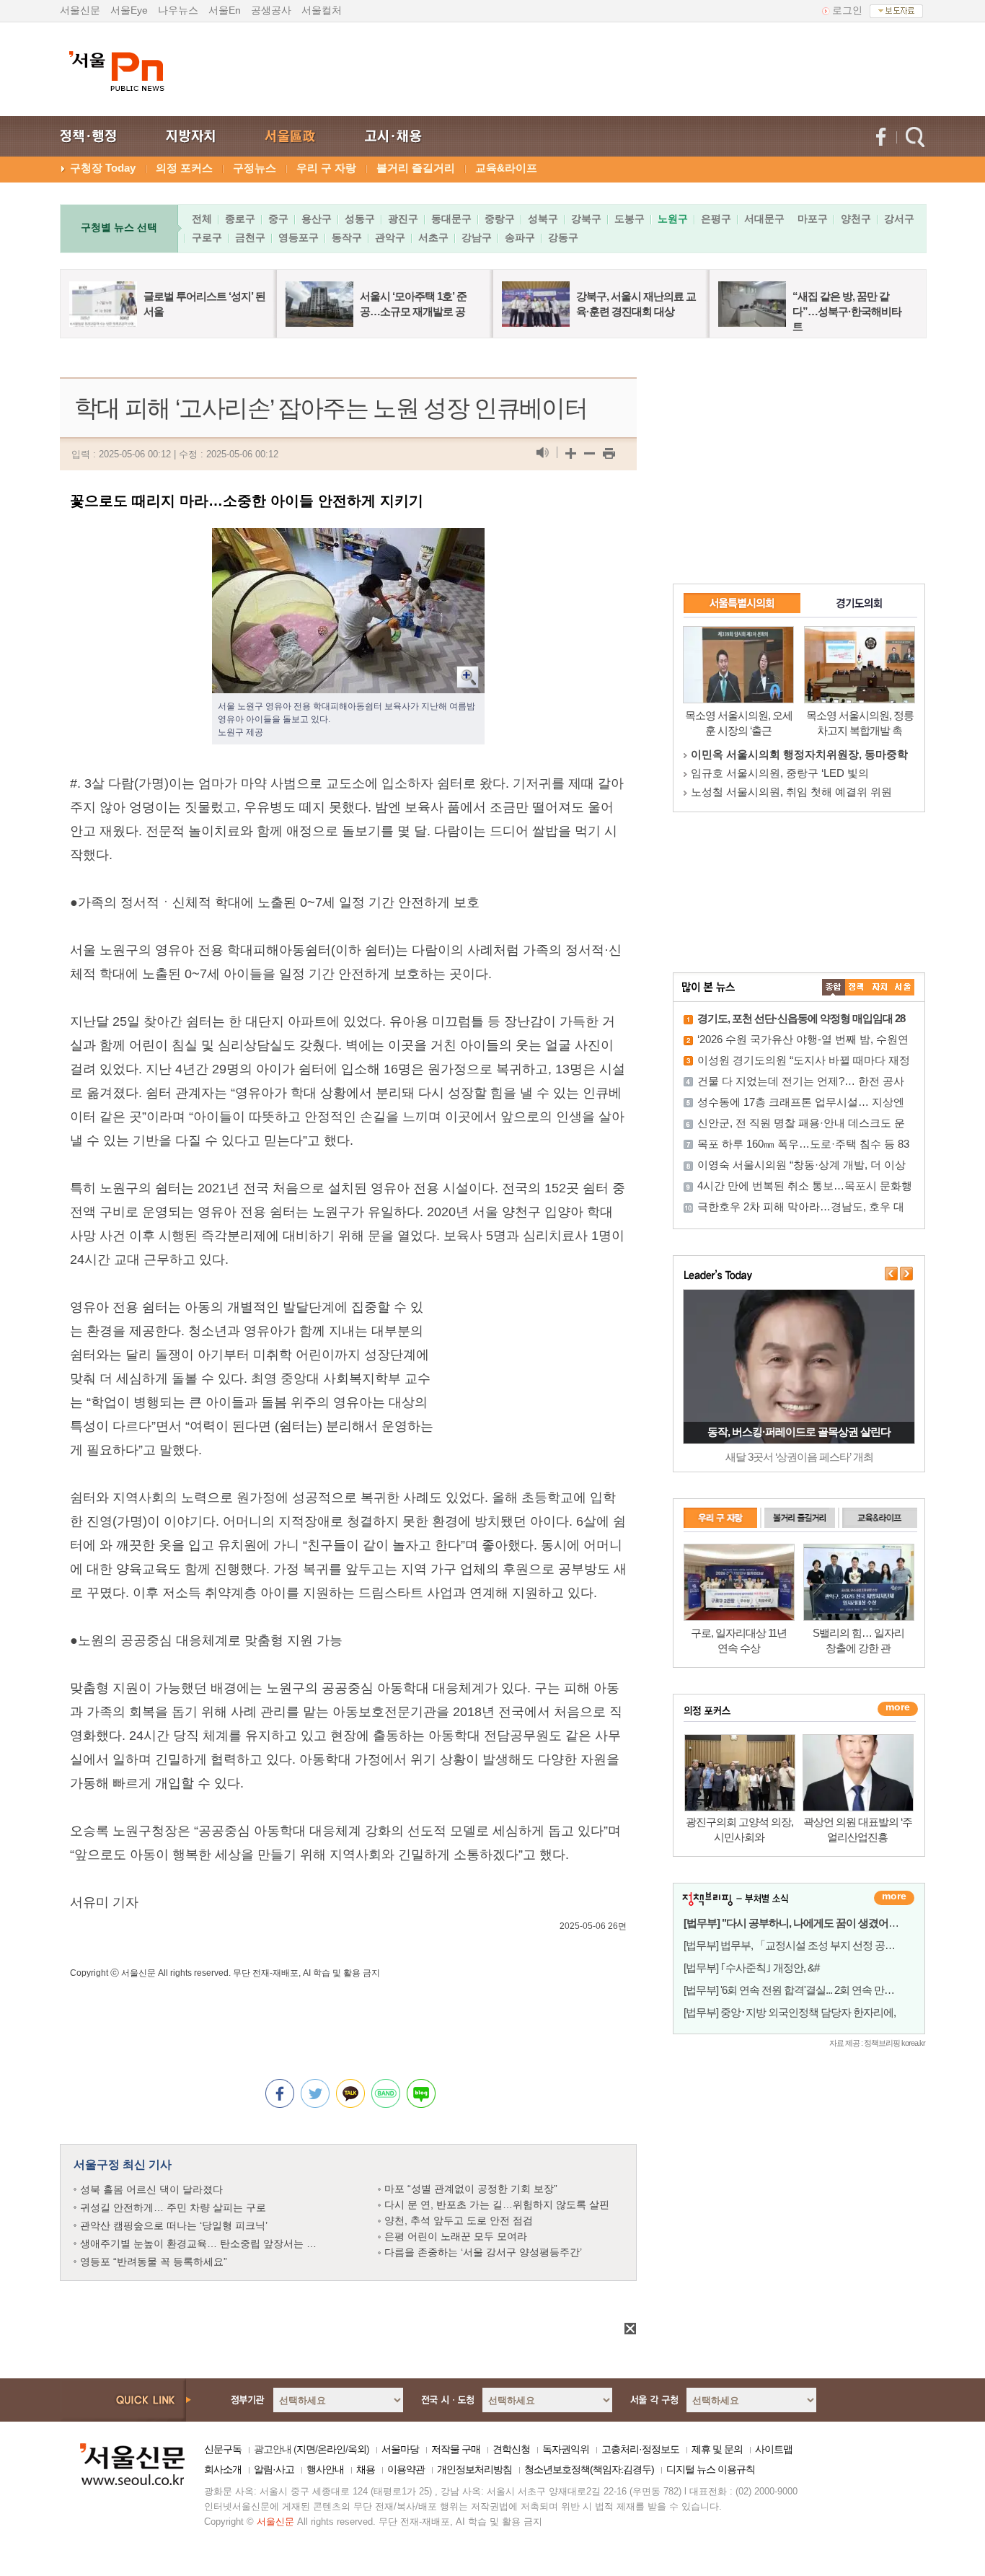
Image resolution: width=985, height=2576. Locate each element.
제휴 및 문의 (717, 2449)
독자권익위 (566, 2449)
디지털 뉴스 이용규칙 (711, 2469)
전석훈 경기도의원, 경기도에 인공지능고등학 (799, 792)
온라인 (331, 2449)
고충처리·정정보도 (640, 2449)
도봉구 (630, 219)
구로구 (207, 237)
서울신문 (80, 10)
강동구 (563, 237)
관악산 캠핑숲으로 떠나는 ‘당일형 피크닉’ (174, 2225)
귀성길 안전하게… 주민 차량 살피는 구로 (173, 2207)
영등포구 (299, 237)
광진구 (403, 219)
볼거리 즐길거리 (416, 168)
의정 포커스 (184, 168)
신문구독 (223, 2449)
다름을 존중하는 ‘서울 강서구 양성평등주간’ (483, 2252)
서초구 (433, 237)
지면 (306, 2449)
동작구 (347, 237)
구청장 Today (103, 168)
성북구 (543, 219)
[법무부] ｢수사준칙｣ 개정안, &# (751, 1968)
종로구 (240, 219)
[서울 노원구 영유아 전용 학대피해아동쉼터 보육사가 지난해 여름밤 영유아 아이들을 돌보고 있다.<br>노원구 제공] (348, 540)
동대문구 (451, 219)
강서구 (899, 219)
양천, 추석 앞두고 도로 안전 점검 (459, 2220)
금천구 (250, 237)
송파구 (520, 237)
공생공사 (271, 10)
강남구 (477, 237)
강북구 (586, 219)
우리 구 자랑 (326, 168)
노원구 (673, 219)
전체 (202, 219)
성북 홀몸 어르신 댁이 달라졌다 (151, 2189)
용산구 (317, 219)
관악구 (390, 237)
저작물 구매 (456, 2449)
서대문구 (764, 219)
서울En (225, 10)
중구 (278, 219)
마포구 (813, 219)
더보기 (894, 1898)
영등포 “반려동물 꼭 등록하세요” (154, 2261)
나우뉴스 (178, 10)
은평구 (716, 219)
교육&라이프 (506, 168)
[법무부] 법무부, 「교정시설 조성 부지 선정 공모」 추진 (805, 1945)
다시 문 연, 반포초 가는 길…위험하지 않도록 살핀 (497, 2204)
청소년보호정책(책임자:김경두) (589, 2469)
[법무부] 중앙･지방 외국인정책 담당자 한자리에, (790, 2012)
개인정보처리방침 (474, 2469)
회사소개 (223, 2469)
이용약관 (406, 2469)
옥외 (357, 2449)
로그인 (847, 10)
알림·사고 (274, 2469)
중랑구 (500, 219)
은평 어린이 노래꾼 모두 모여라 (456, 2236)
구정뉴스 (255, 168)
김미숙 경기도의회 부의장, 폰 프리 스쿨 (786, 773)
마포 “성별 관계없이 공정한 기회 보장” (471, 2189)
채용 (366, 2469)
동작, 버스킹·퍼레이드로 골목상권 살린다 (799, 1432)
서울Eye (129, 10)
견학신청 (511, 2449)
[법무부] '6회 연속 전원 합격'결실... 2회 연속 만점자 (794, 1990)
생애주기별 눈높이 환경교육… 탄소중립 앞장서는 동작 (203, 2243)
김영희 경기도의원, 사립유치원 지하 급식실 (795, 754)
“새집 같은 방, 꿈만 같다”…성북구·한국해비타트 (847, 311)
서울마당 (400, 2449)
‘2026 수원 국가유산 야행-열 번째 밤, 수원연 (803, 1039)
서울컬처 (322, 10)
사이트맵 (774, 2449)
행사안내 (325, 2469)
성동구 (360, 219)
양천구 (856, 219)
